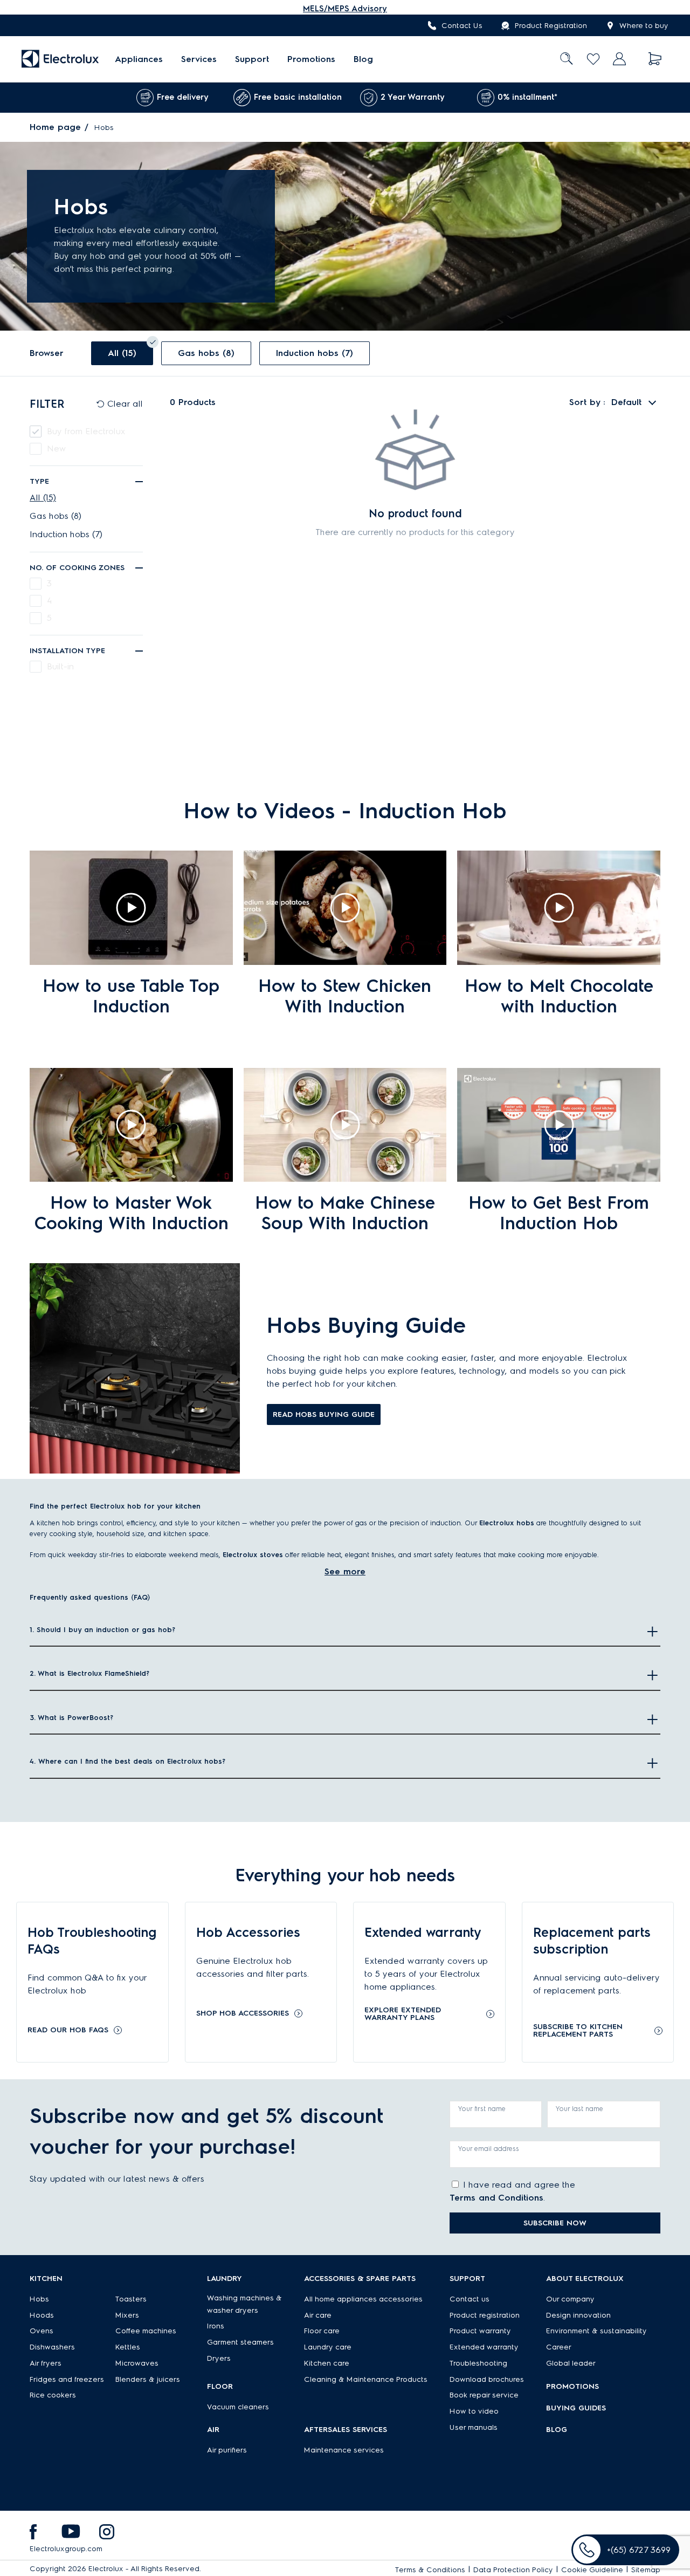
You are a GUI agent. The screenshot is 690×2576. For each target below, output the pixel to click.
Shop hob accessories (243, 2013)
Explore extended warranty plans (403, 2014)
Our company (570, 2299)
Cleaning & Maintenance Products (366, 2379)
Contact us (470, 2299)
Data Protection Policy (513, 2570)
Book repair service (484, 2395)
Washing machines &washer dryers (244, 2304)
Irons (216, 2326)
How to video (474, 2411)
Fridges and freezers (67, 2379)
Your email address (489, 2149)
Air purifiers (227, 2450)
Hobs (39, 2299)
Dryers (219, 2358)
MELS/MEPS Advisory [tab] (345, 9)
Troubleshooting (478, 2363)
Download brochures (487, 2379)
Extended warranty (484, 2347)
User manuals (474, 2427)
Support (252, 59)
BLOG (557, 2430)
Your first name (482, 2109)
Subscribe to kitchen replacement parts (578, 2031)
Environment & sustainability (596, 2331)
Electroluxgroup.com (66, 2549)
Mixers (127, 2315)
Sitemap (646, 2570)
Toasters (131, 2299)
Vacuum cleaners (238, 2407)
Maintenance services (344, 2450)
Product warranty (480, 2331)
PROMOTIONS (572, 2386)
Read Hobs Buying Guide (324, 1414)
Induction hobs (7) (66, 534)
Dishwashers (52, 2347)
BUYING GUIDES (576, 2408)
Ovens (42, 2331)
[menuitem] (139, 59)
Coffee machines (146, 2331)
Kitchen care (327, 2363)
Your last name (579, 2109)
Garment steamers (240, 2342)
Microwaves (137, 2363)
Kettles (128, 2347)
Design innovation (578, 2315)
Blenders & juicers (148, 2379)
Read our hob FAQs (68, 2030)
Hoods (42, 2315)
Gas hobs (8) (56, 516)
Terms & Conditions (430, 2570)
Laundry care (328, 2347)
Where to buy (644, 26)
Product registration (485, 2315)
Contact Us (462, 26)
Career (559, 2347)
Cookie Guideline (592, 2570)
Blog (363, 59)
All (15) (43, 498)
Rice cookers (53, 2395)
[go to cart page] (655, 59)
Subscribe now (555, 2223)
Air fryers (46, 2363)
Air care (318, 2315)
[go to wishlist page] (593, 59)
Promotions (311, 59)
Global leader (571, 2363)
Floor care (322, 2331)
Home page (55, 127)
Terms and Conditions (496, 2198)
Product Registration (551, 26)
